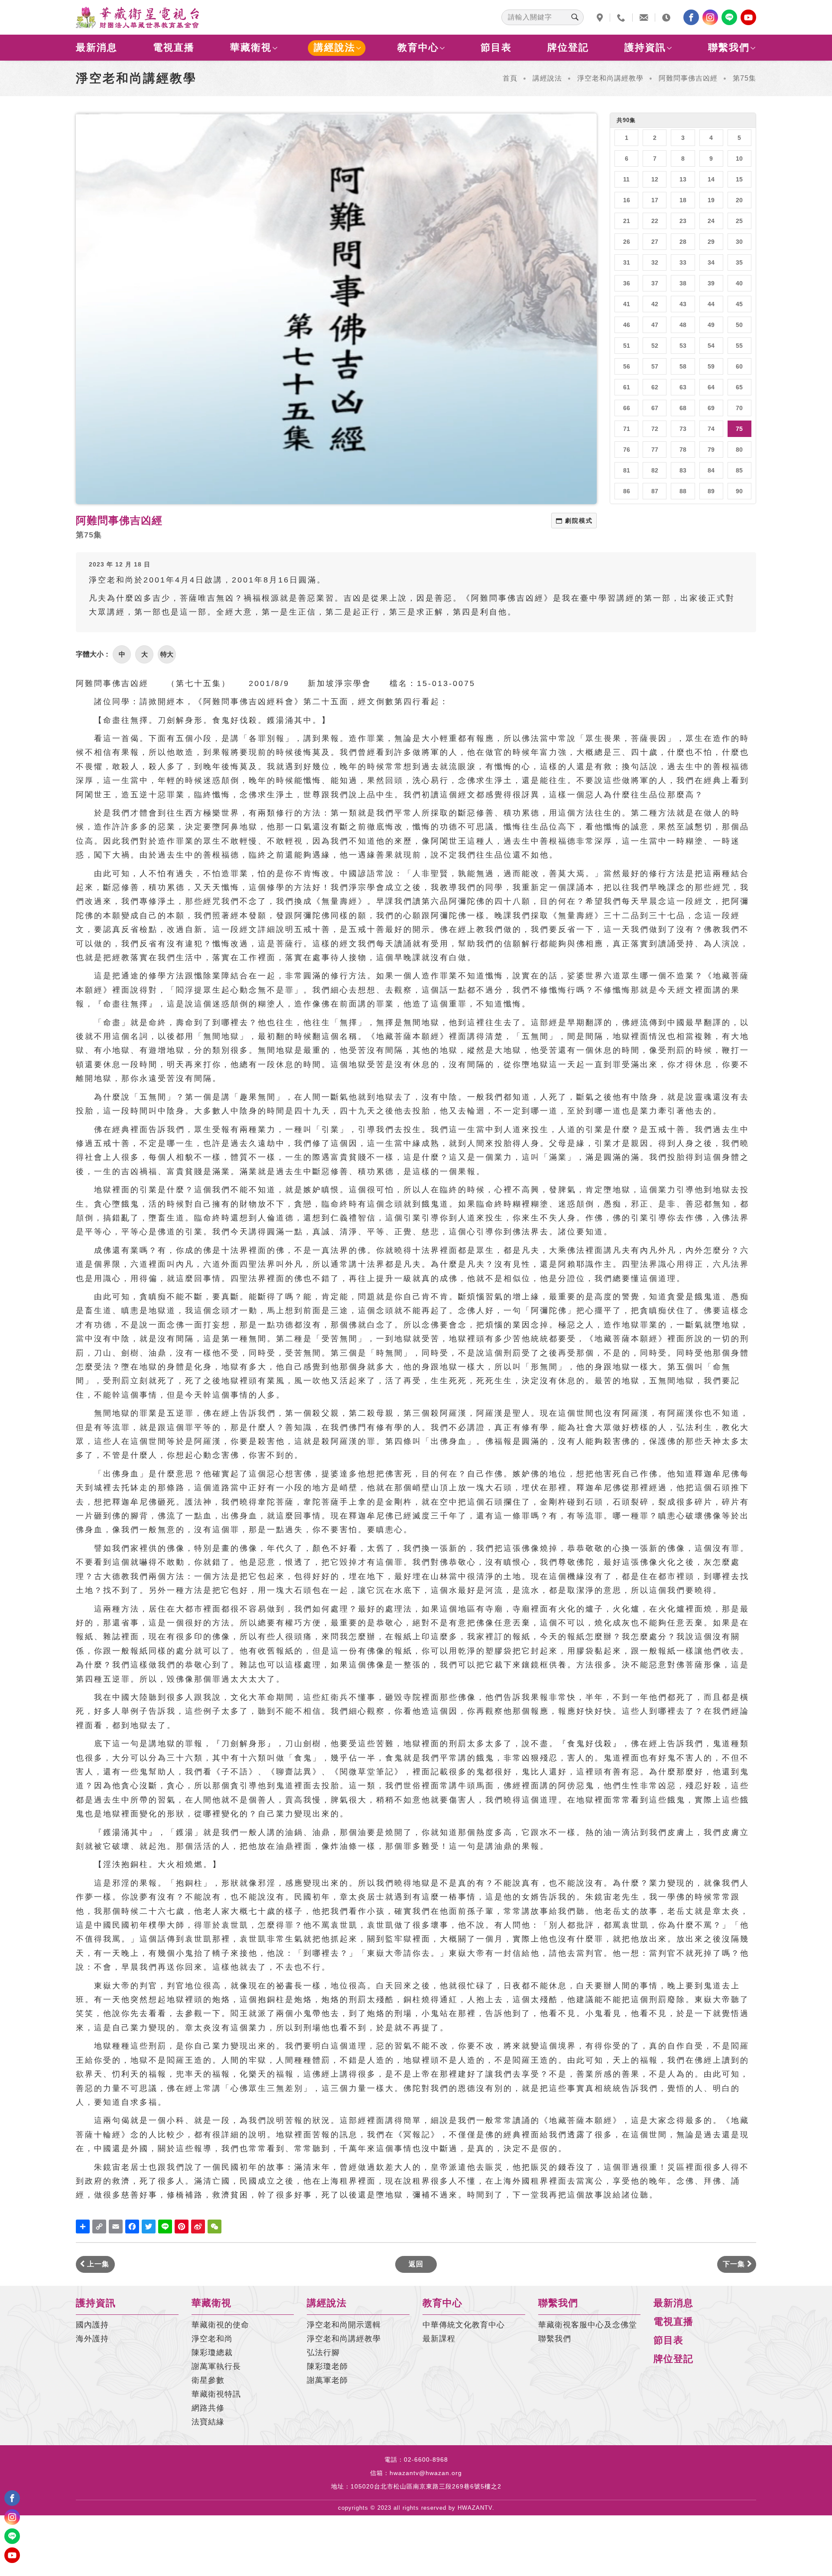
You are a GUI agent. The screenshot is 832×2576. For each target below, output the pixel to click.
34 (711, 262)
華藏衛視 (251, 47)
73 (683, 429)
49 (711, 325)
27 (655, 242)
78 (683, 450)
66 (627, 408)
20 (739, 200)
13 (683, 179)
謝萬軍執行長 (216, 2366)
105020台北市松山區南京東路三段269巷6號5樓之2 (426, 2486)
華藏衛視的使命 (220, 2325)
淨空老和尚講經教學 (610, 78)
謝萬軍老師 (327, 2380)
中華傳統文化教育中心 (464, 2325)
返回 (416, 2264)
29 (711, 242)
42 (655, 304)
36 (627, 283)
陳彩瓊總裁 (212, 2353)
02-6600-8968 (426, 2459)
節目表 (496, 47)
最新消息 (97, 47)
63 (683, 387)
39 (711, 283)
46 (627, 325)
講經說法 (335, 47)
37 (655, 283)
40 (739, 283)
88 (683, 491)
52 (655, 346)
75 (739, 429)
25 (739, 221)
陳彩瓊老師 (327, 2366)
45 (739, 304)
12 (655, 179)
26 (627, 242)
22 (655, 221)
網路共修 (208, 2408)
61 (627, 387)
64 (711, 387)
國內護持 (92, 2325)
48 (683, 325)
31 (627, 262)
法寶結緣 (208, 2422)
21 (627, 221)
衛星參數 (208, 2380)
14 (711, 179)
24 (711, 221)
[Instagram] (710, 17)
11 (626, 179)
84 (711, 470)
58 (683, 366)
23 (683, 221)
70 (739, 408)
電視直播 (174, 47)
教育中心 (418, 47)
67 (655, 408)
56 (627, 366)
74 (711, 429)
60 (739, 366)
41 (627, 304)
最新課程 (439, 2339)
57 (655, 366)
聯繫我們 (729, 47)
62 (655, 387)
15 (739, 179)
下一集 (735, 2264)
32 (655, 262)
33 (683, 262)
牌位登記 (568, 47)
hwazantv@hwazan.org (426, 2473)
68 (683, 408)
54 (711, 346)
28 (683, 242)
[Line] (729, 17)
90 (739, 491)
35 (739, 262)
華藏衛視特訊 (216, 2394)
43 (683, 304)
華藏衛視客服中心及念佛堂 (588, 2325)
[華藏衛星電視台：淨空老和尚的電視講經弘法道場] (137, 17)
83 (683, 470)
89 (711, 491)
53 (683, 346)
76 (627, 450)
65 (739, 387)
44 (711, 304)
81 (627, 470)
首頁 (510, 78)
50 (739, 325)
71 (627, 429)
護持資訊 (645, 47)
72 (655, 429)
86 (627, 491)
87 (655, 491)
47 (655, 325)
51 (627, 346)
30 (739, 242)
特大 (167, 654)
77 (655, 450)
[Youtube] (748, 17)
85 (739, 470)
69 (711, 408)
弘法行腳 (323, 2353)
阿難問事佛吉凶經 (688, 78)
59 (711, 366)
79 (711, 450)
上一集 (97, 2264)
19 (711, 200)
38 (683, 283)
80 (739, 450)
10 (739, 159)
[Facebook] (691, 17)
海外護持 (92, 2339)
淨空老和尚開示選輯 (344, 2325)
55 (739, 346)
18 (683, 200)
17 (655, 200)
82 (655, 470)
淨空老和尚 (212, 2339)
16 (627, 200)
